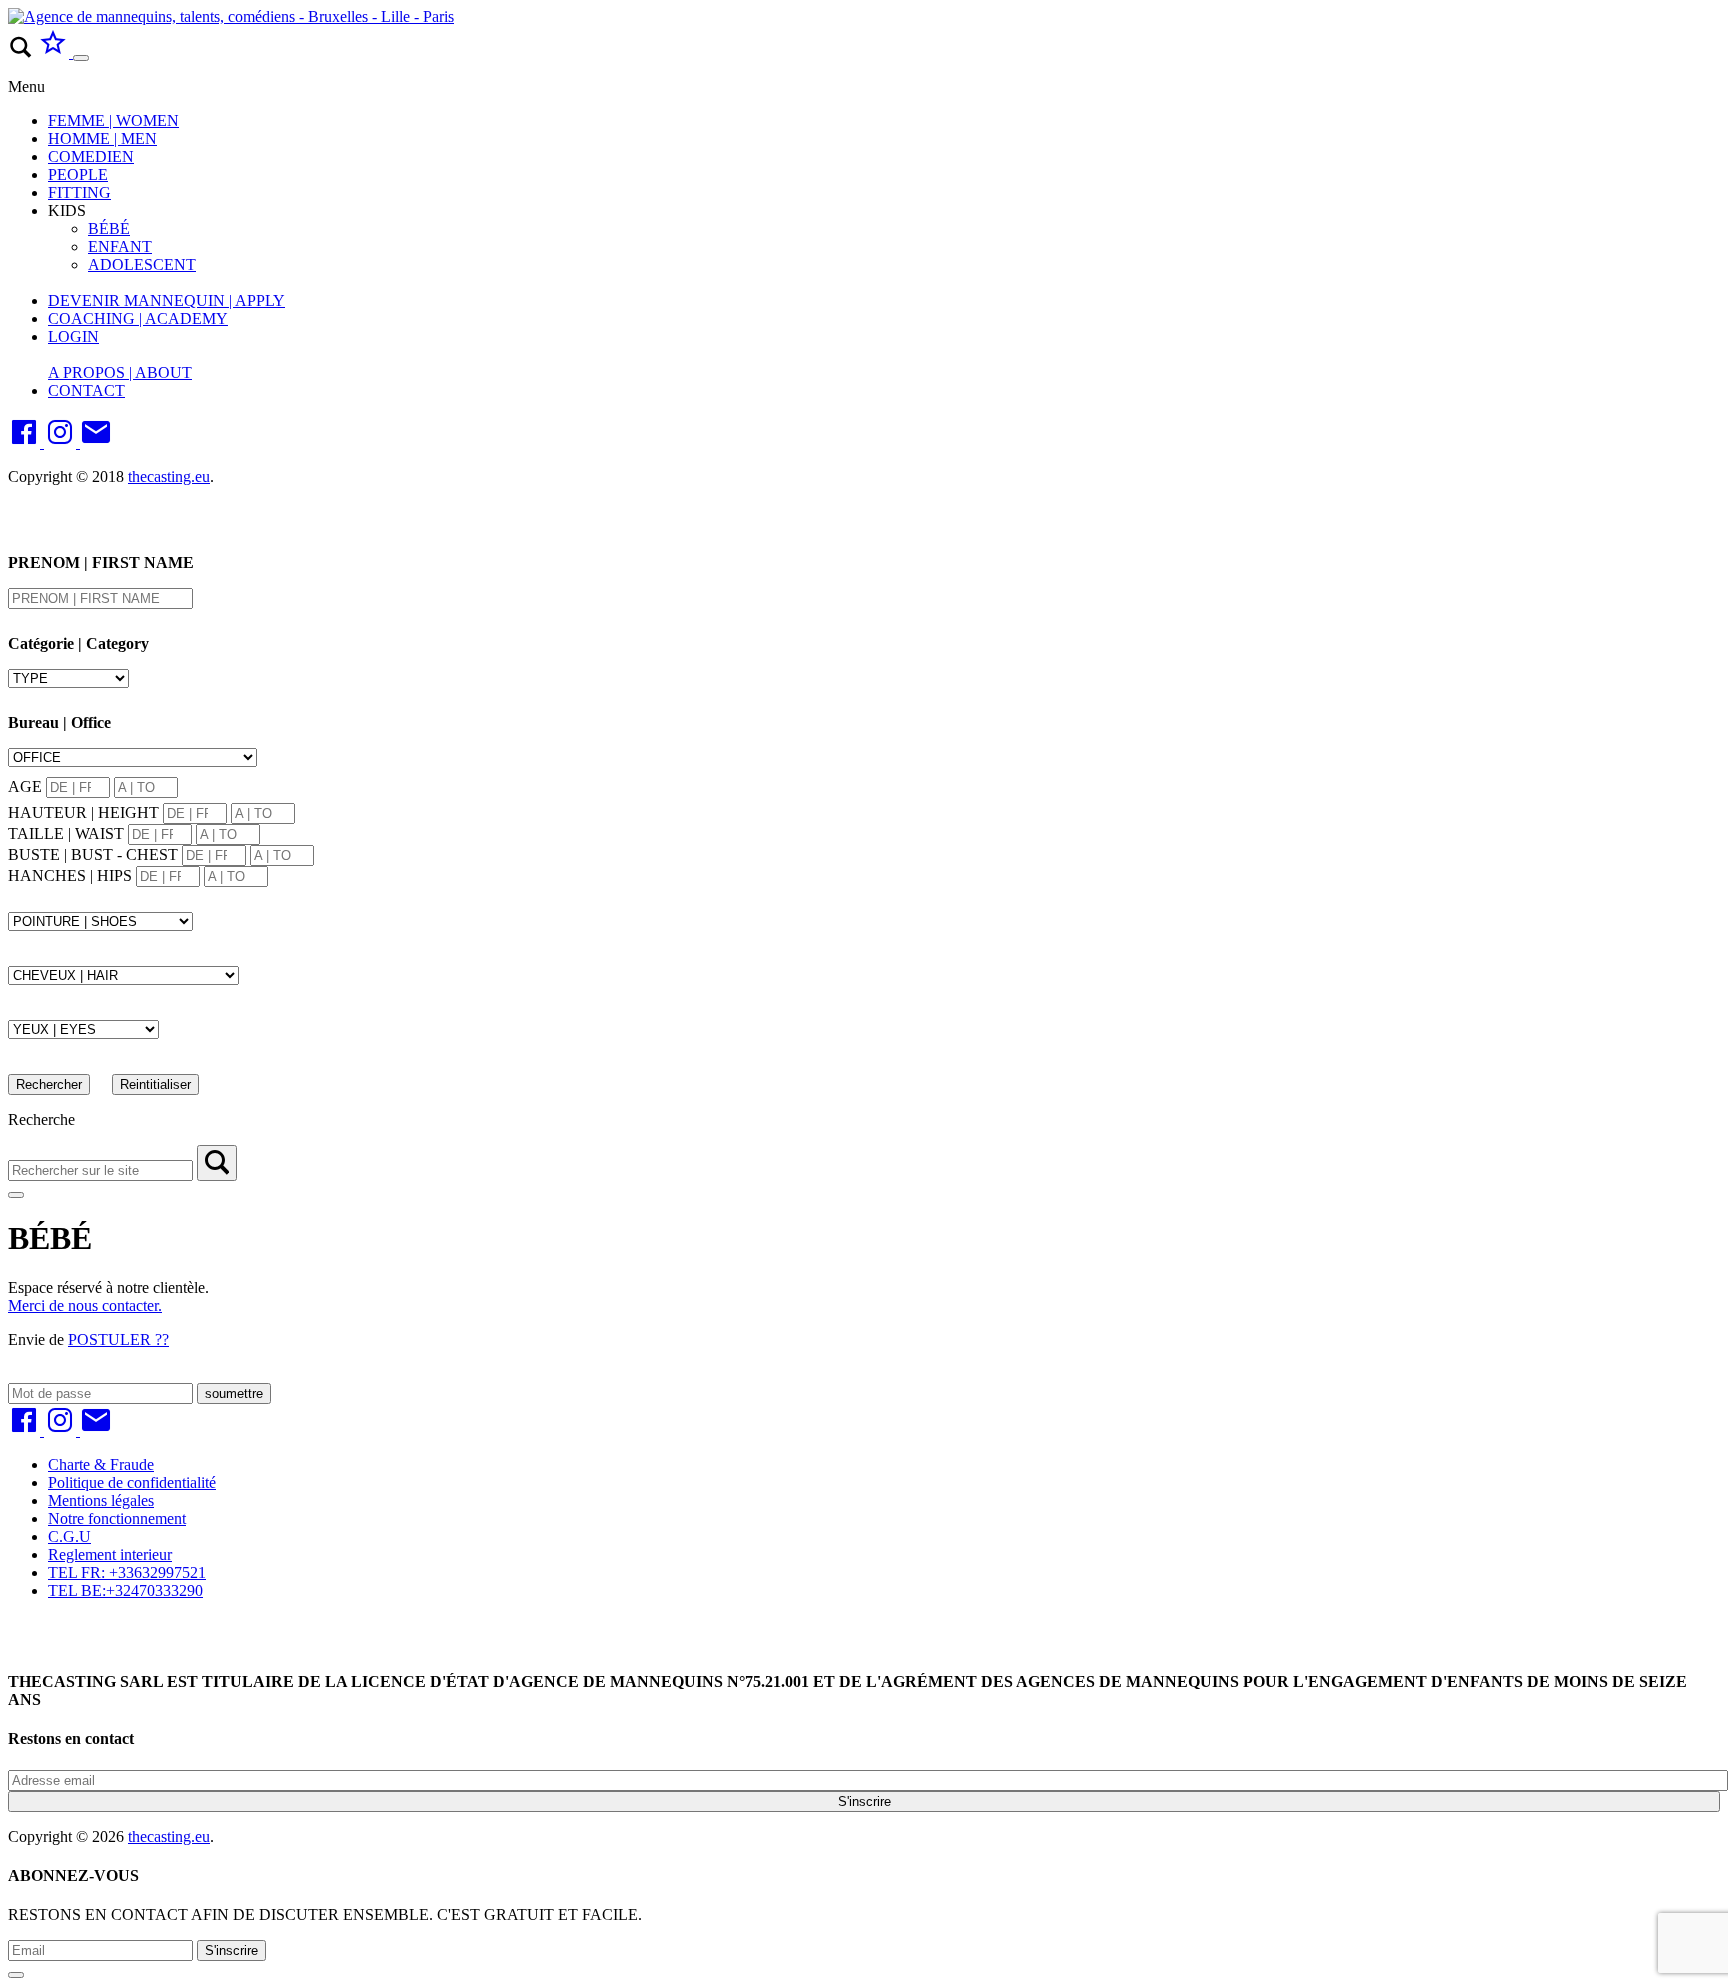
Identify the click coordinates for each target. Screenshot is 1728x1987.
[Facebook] (26, 442)
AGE (25, 786)
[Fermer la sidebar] (16, 1195)
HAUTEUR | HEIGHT (83, 812)
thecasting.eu (169, 476)
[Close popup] (16, 1975)
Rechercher (49, 1084)
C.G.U (69, 1536)
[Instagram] (62, 442)
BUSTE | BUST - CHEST (93, 854)
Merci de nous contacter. (85, 1305)
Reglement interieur (110, 1554)
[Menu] (81, 58)
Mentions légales (101, 1500)
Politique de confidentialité (132, 1482)
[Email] (96, 442)
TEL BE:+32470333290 (125, 1590)
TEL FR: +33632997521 (127, 1572)
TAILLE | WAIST (66, 833)
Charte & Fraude (101, 1464)
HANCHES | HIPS (70, 875)
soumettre (234, 1393)
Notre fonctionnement (117, 1518)
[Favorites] (55, 52)
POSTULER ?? (118, 1339)
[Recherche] (217, 1163)
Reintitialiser (155, 1084)
